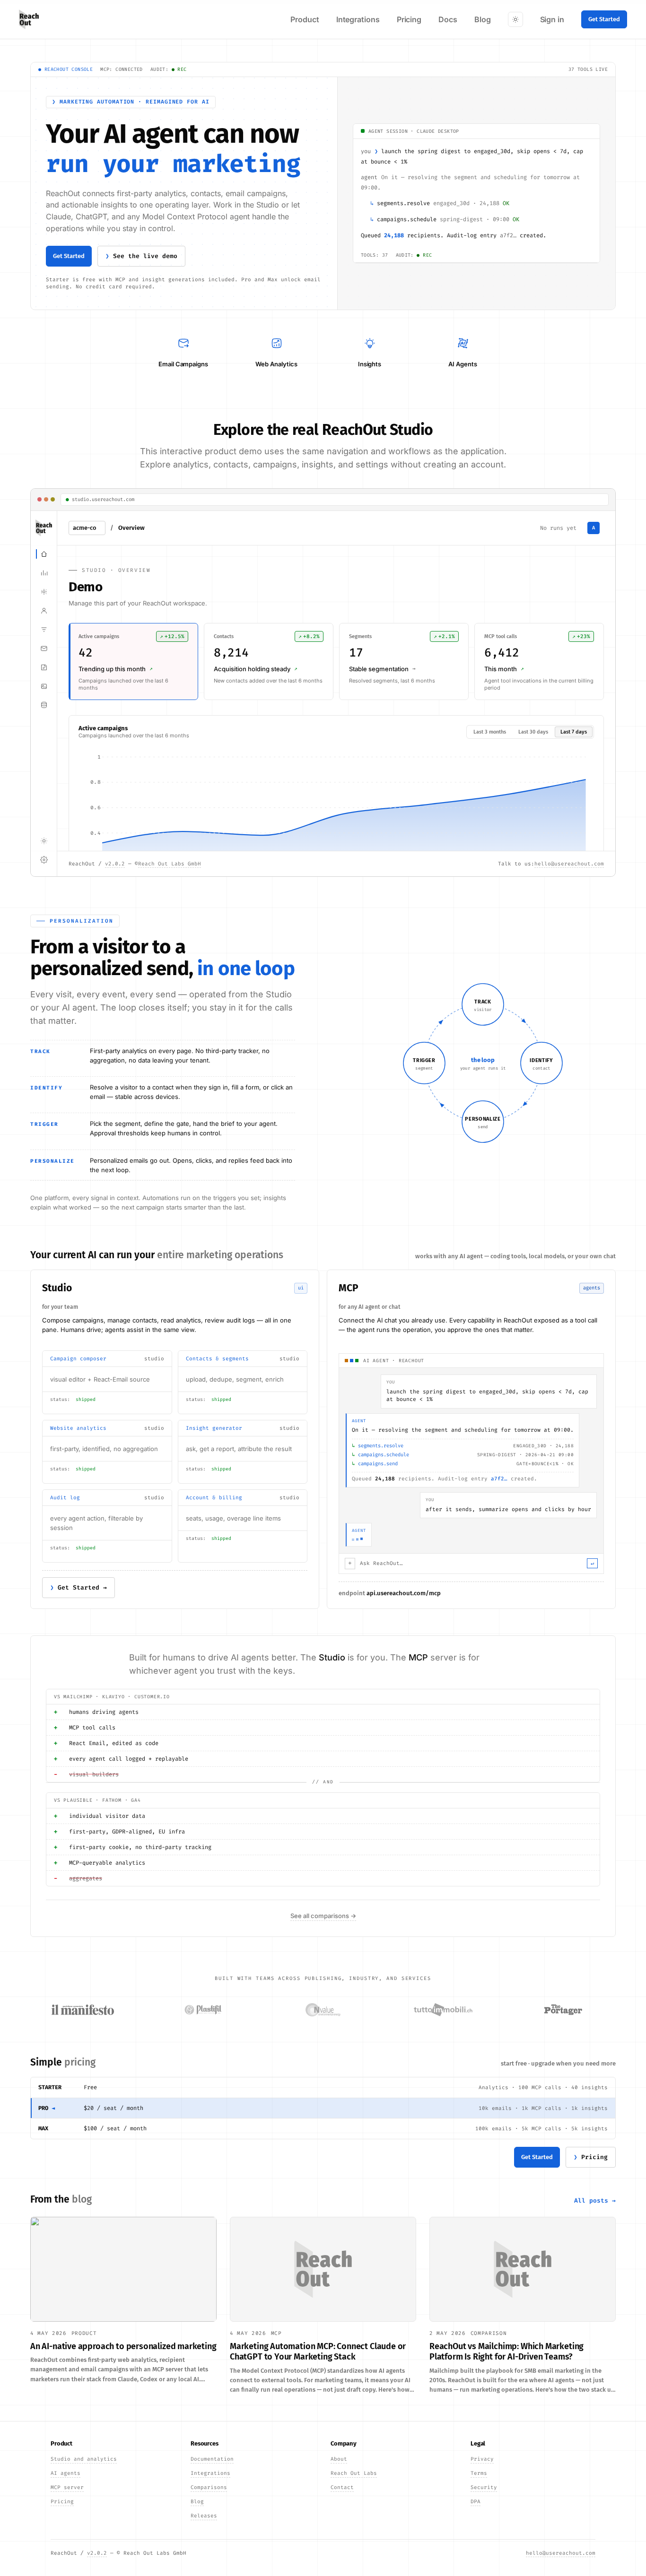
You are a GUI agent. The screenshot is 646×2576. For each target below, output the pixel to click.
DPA (476, 2502)
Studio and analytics (84, 2459)
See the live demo (145, 256)
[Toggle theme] (515, 19)
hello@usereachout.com (561, 2553)
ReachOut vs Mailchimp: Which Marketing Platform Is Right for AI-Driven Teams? (506, 2352)
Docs (448, 19)
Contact (342, 2487)
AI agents (65, 2473)
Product (305, 19)
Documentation (212, 2459)
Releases (204, 2516)
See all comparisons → (323, 1916)
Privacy (482, 2459)
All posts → (595, 2200)
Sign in (552, 19)
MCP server (67, 2487)
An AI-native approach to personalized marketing (123, 2346)
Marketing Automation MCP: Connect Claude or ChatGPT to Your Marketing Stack (318, 2352)
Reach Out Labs (354, 2473)
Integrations (358, 19)
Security (484, 2487)
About (339, 2459)
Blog (483, 19)
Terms (479, 2473)
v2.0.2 (97, 2553)
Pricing (409, 19)
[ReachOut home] (29, 19)
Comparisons (209, 2487)
